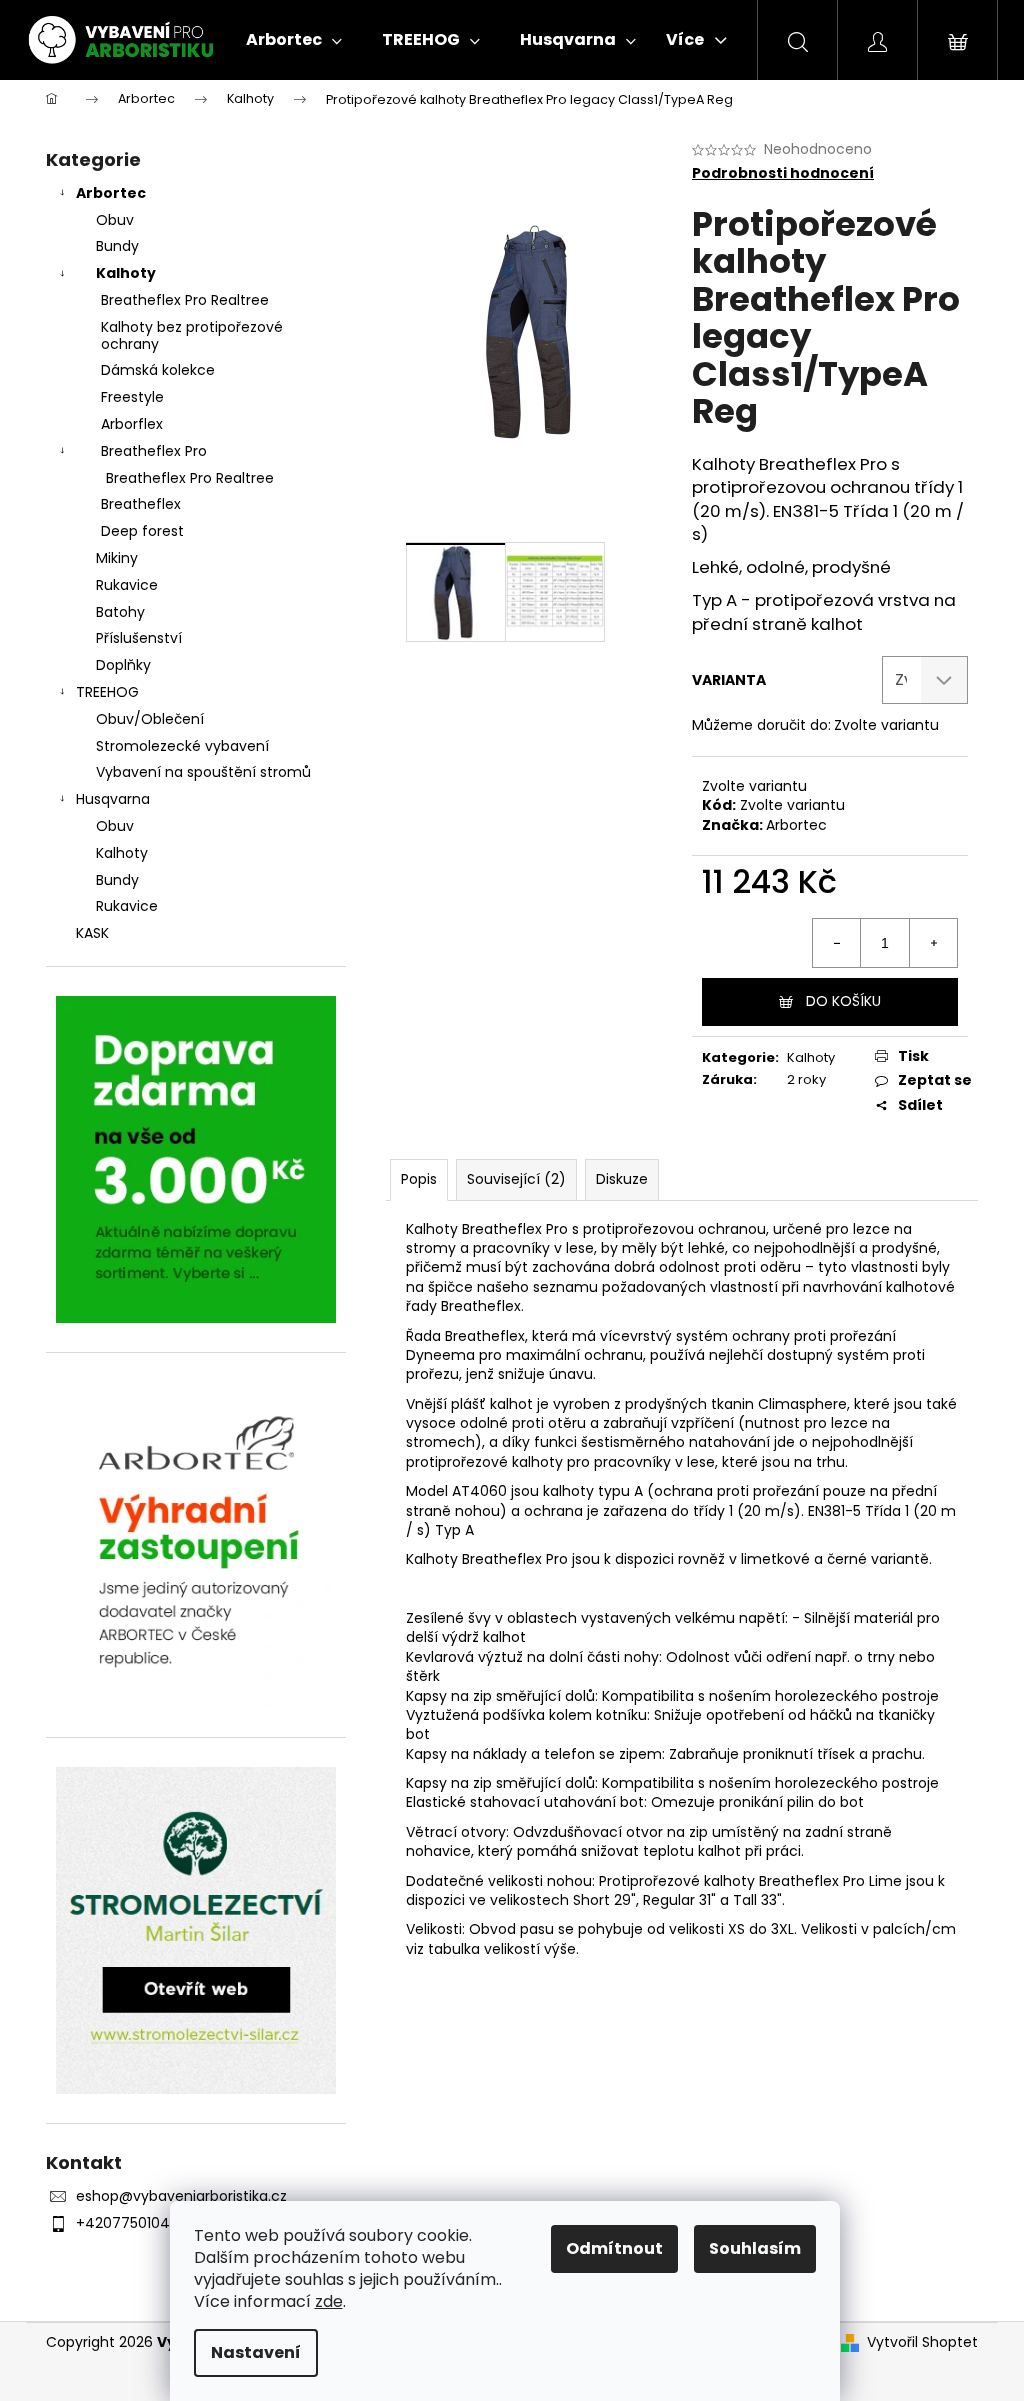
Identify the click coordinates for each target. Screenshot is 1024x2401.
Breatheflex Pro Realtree (185, 300)
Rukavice (127, 585)
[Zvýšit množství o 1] (933, 943)
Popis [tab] (419, 1179)
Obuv (115, 220)
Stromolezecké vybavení (182, 746)
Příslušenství (139, 638)
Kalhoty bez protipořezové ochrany (192, 335)
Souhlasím (755, 2248)
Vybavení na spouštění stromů (203, 772)
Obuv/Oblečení (150, 719)
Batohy (120, 612)
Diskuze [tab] (622, 1179)
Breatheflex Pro (154, 451)
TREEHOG (107, 692)
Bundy (117, 246)
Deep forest (142, 531)
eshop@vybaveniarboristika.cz (181, 2196)
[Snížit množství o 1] (837, 943)
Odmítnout (614, 2248)
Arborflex (132, 424)
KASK (92, 933)
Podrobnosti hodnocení (783, 173)
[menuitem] (294, 40)
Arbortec (111, 193)
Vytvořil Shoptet (922, 2342)
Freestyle (132, 397)
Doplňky (123, 665)
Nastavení (256, 2352)
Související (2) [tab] (516, 1179)
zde (329, 2301)
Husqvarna (113, 799)
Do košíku (843, 1001)
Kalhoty (126, 273)
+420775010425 (131, 2223)
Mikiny (117, 558)
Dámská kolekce (158, 370)
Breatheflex (141, 504)
